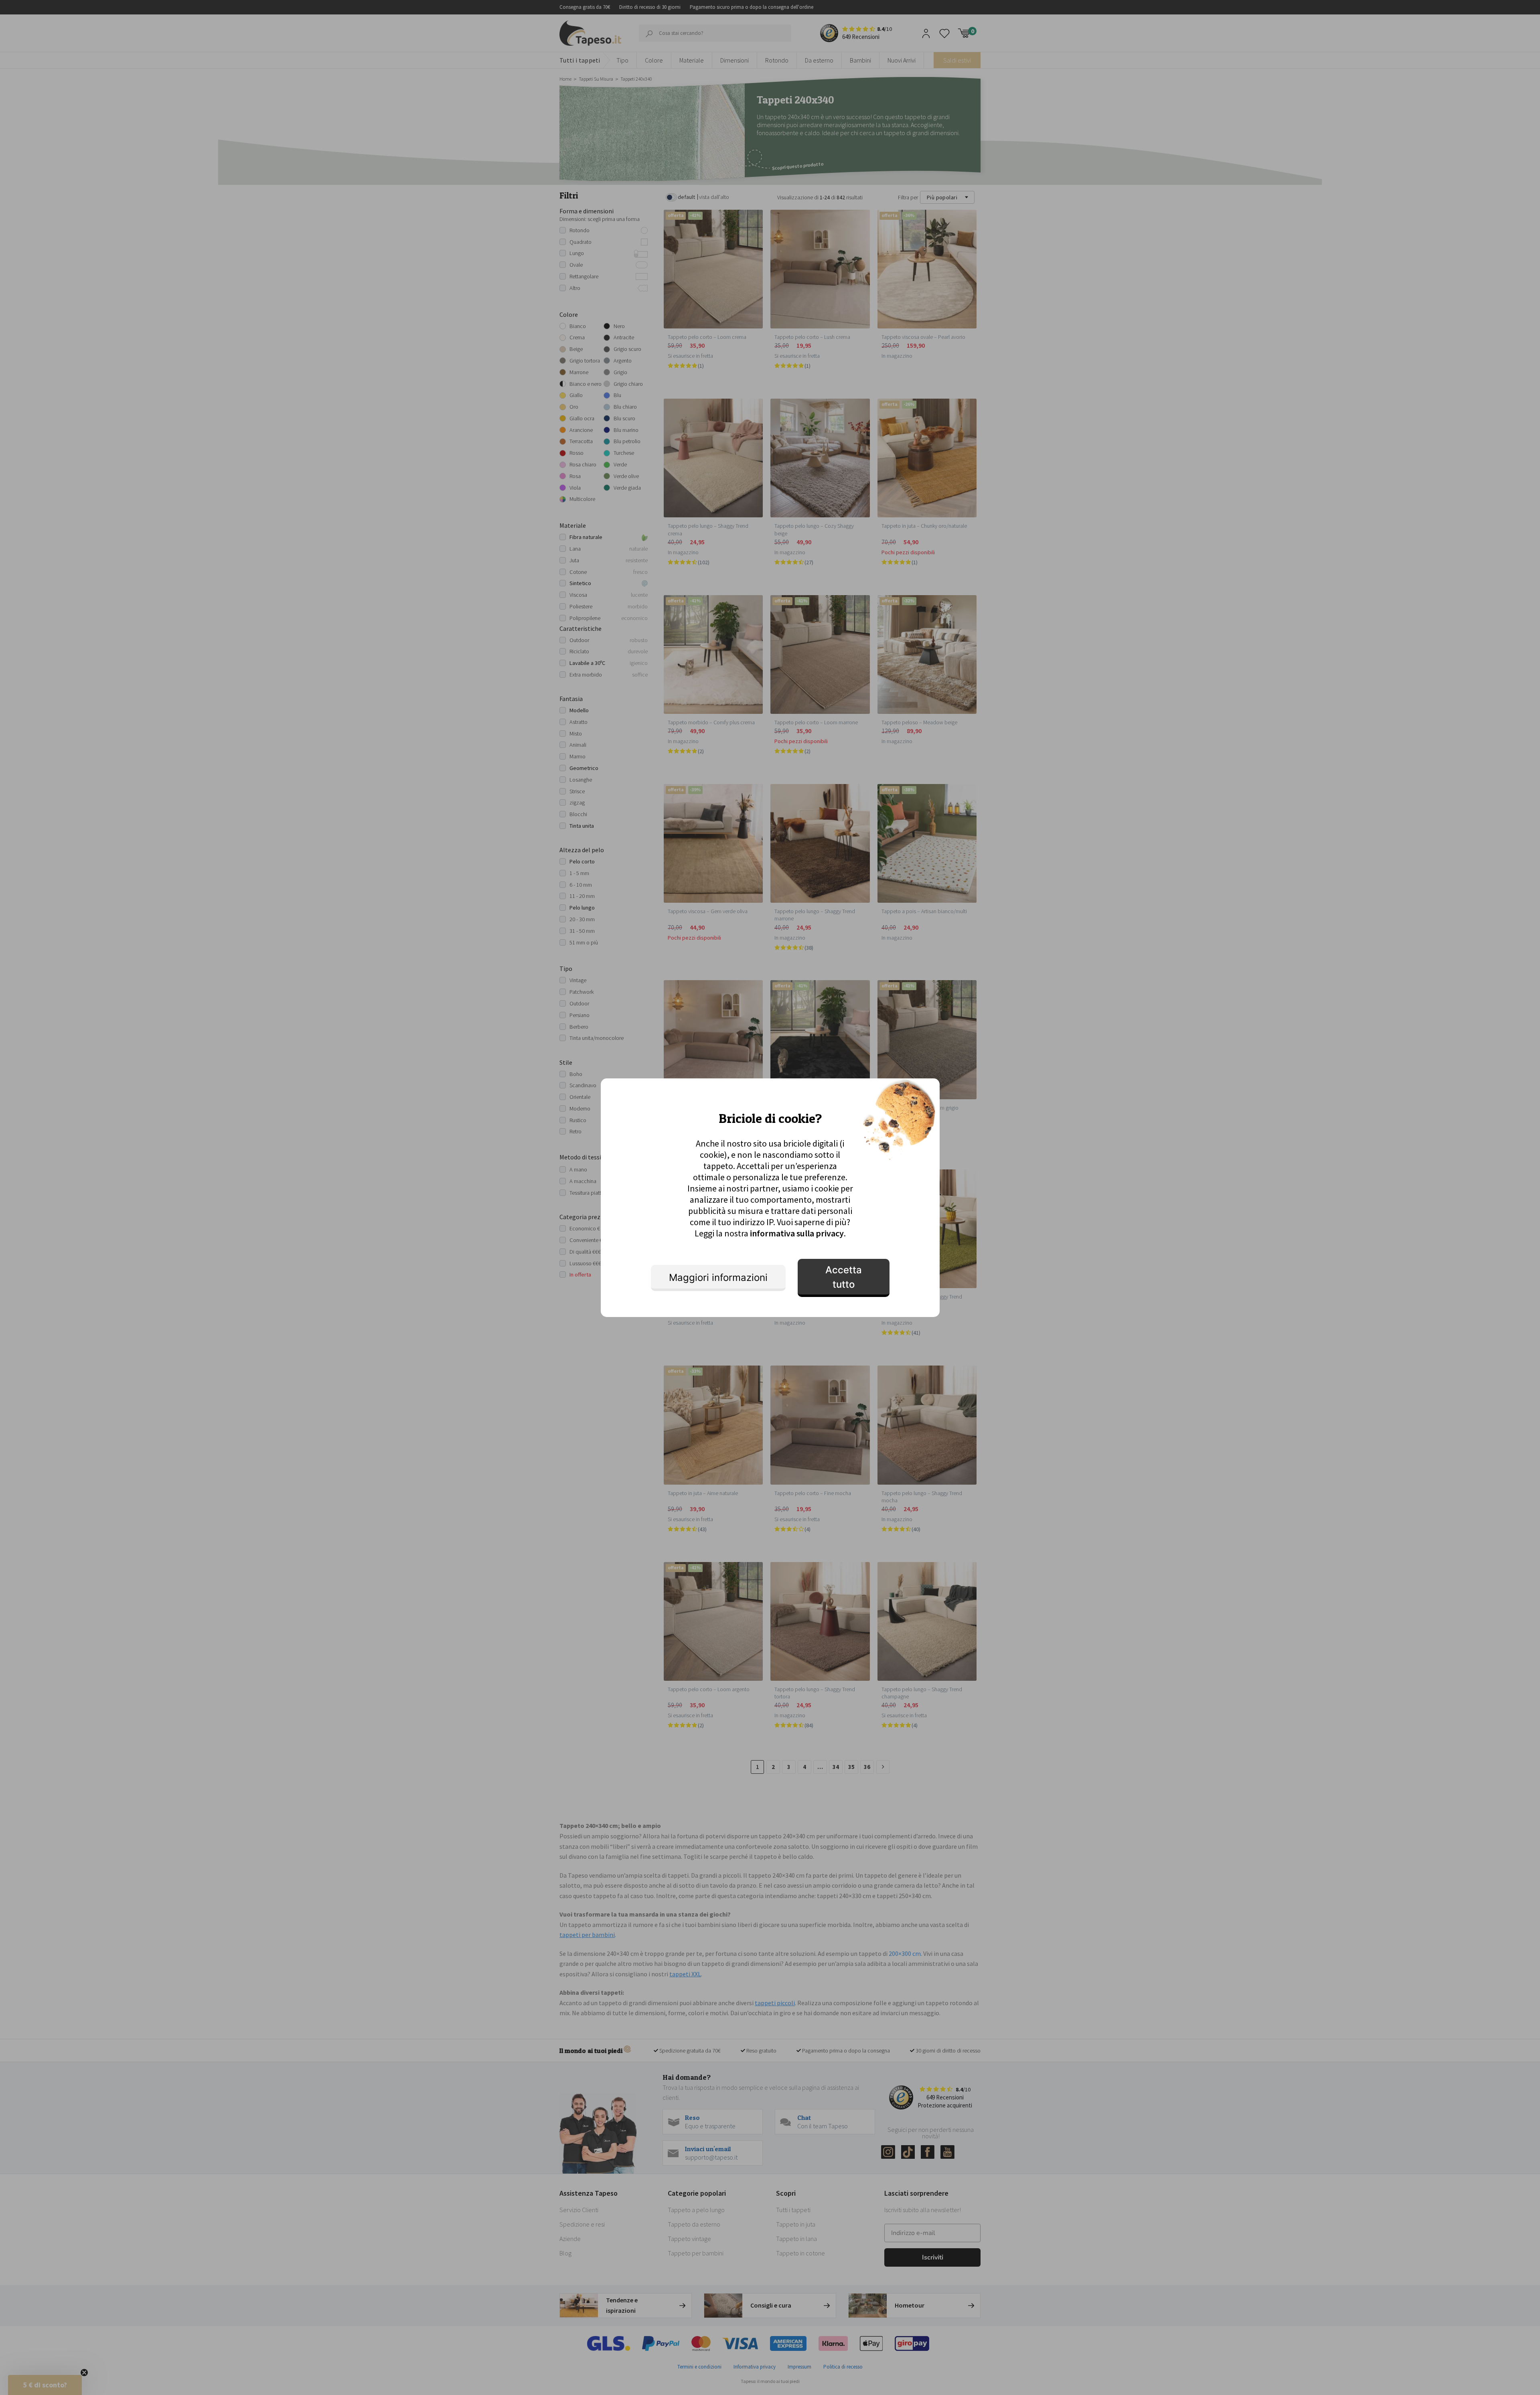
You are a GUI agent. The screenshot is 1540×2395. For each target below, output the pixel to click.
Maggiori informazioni (718, 1278)
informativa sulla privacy (797, 1233)
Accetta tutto (844, 1277)
